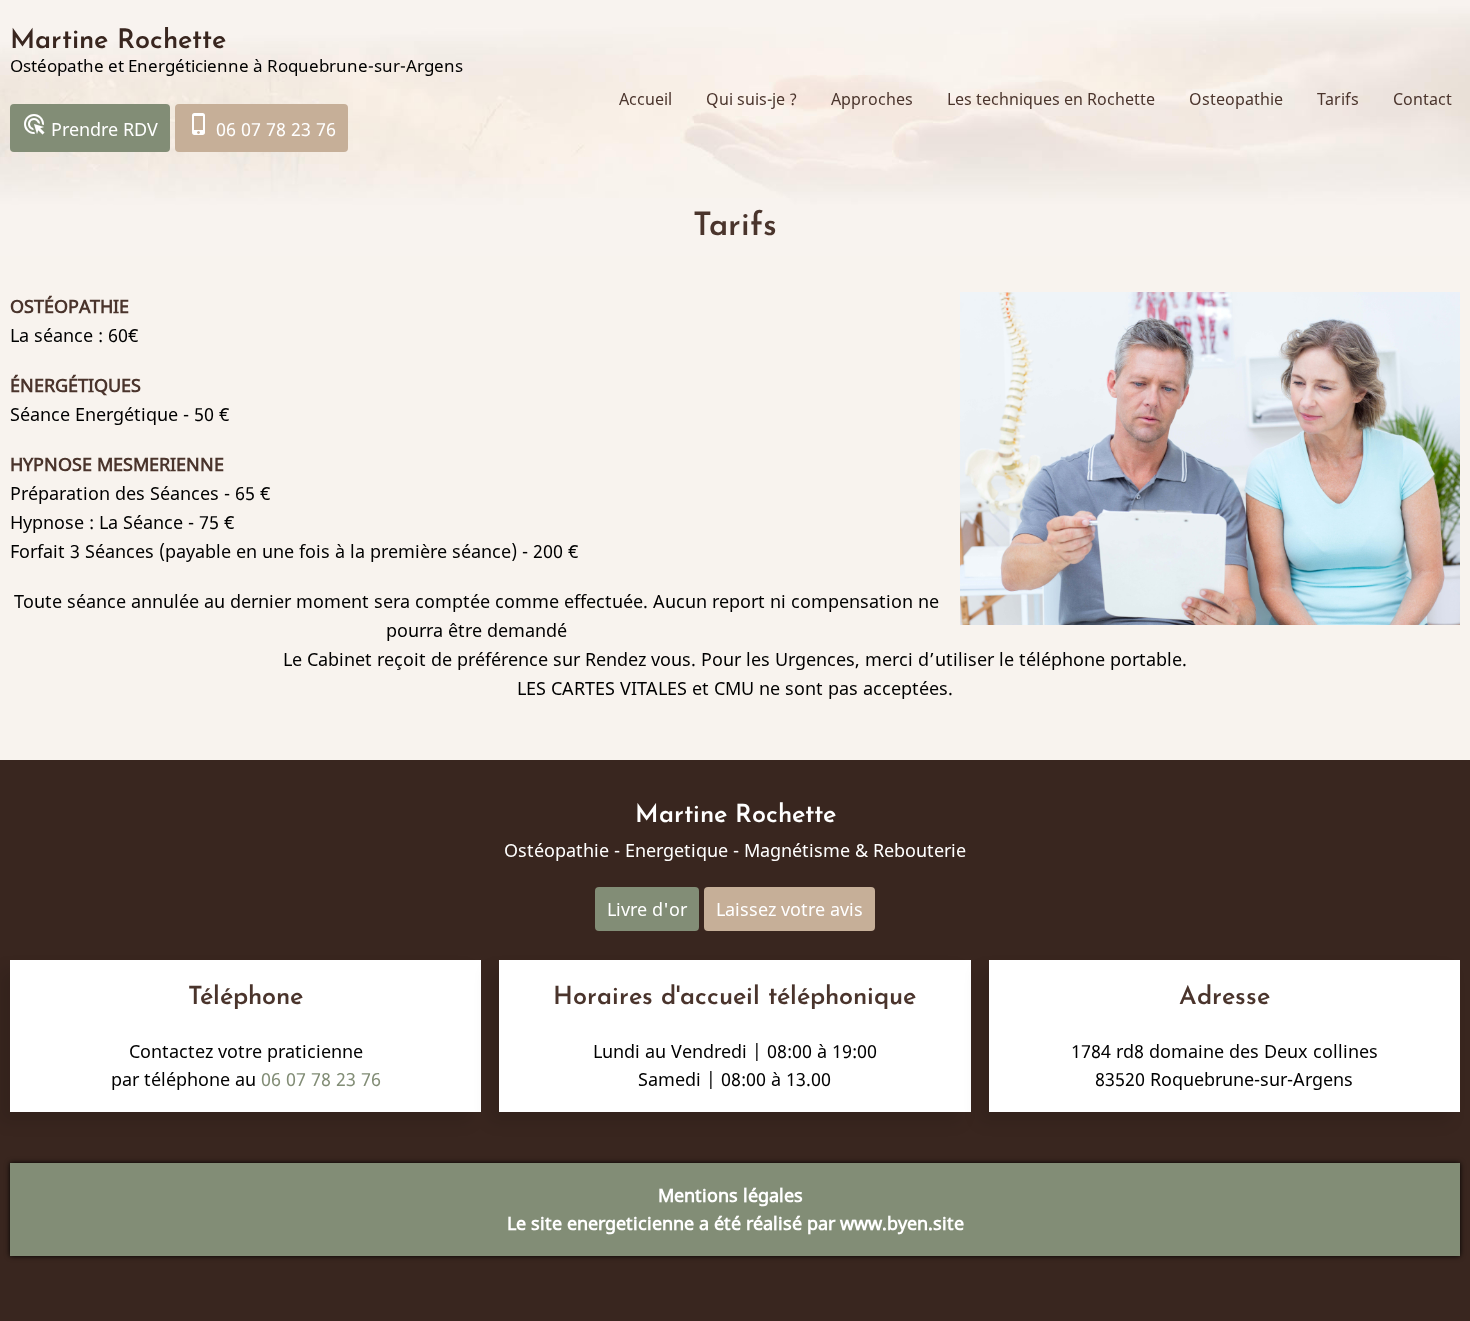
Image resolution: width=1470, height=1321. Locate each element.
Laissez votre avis (789, 909)
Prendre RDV (90, 126)
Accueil (645, 99)
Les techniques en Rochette (1051, 99)
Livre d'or (647, 909)
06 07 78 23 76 (261, 126)
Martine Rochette (118, 41)
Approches (872, 99)
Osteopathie (1236, 99)
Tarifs (1338, 99)
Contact (1422, 99)
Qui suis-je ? (751, 99)
